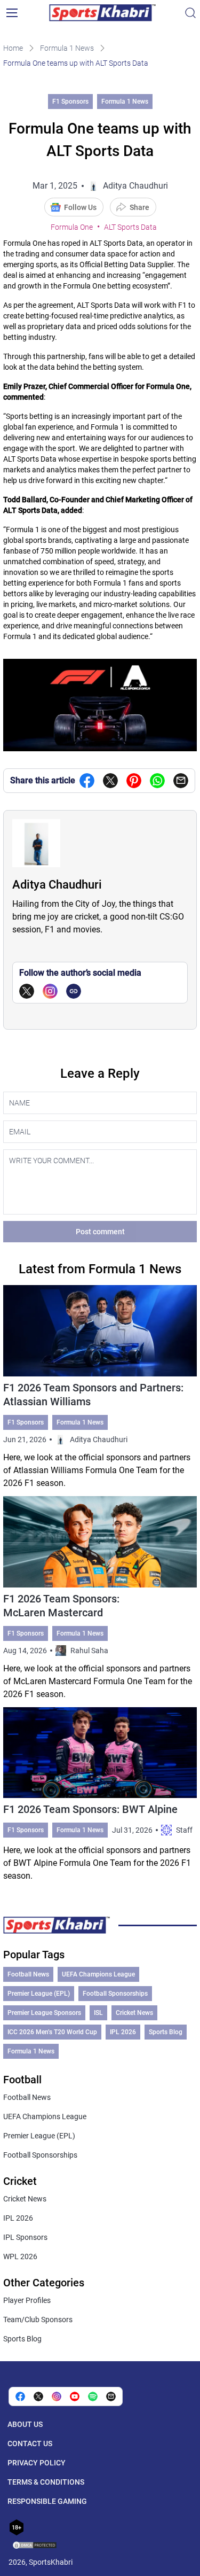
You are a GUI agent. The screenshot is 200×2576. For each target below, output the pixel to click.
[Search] (190, 13)
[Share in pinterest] (134, 781)
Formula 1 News (67, 48)
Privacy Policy (37, 2463)
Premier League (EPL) (39, 1994)
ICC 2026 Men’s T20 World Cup (52, 2032)
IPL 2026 (123, 2032)
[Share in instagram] (57, 2396)
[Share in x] (38, 2396)
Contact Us (30, 2443)
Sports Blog (166, 2032)
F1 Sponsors (70, 102)
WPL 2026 (20, 2256)
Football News (28, 1974)
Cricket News (134, 2013)
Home (13, 48)
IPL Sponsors (25, 2237)
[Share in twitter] (110, 781)
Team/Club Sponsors (38, 2320)
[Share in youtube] (75, 2396)
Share (139, 207)
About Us (25, 2424)
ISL (98, 2013)
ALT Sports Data (130, 227)
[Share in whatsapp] (157, 781)
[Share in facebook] (87, 781)
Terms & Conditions (46, 2482)
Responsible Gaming (47, 2501)
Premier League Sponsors (44, 2013)
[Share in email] (111, 2396)
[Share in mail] (181, 781)
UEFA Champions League (98, 1974)
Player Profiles (27, 2300)
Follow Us (80, 207)
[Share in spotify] (93, 2396)
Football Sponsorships (115, 1994)
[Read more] (100, 1387)
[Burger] (12, 13)
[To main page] (102, 13)
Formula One (72, 227)
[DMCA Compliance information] (35, 2546)
